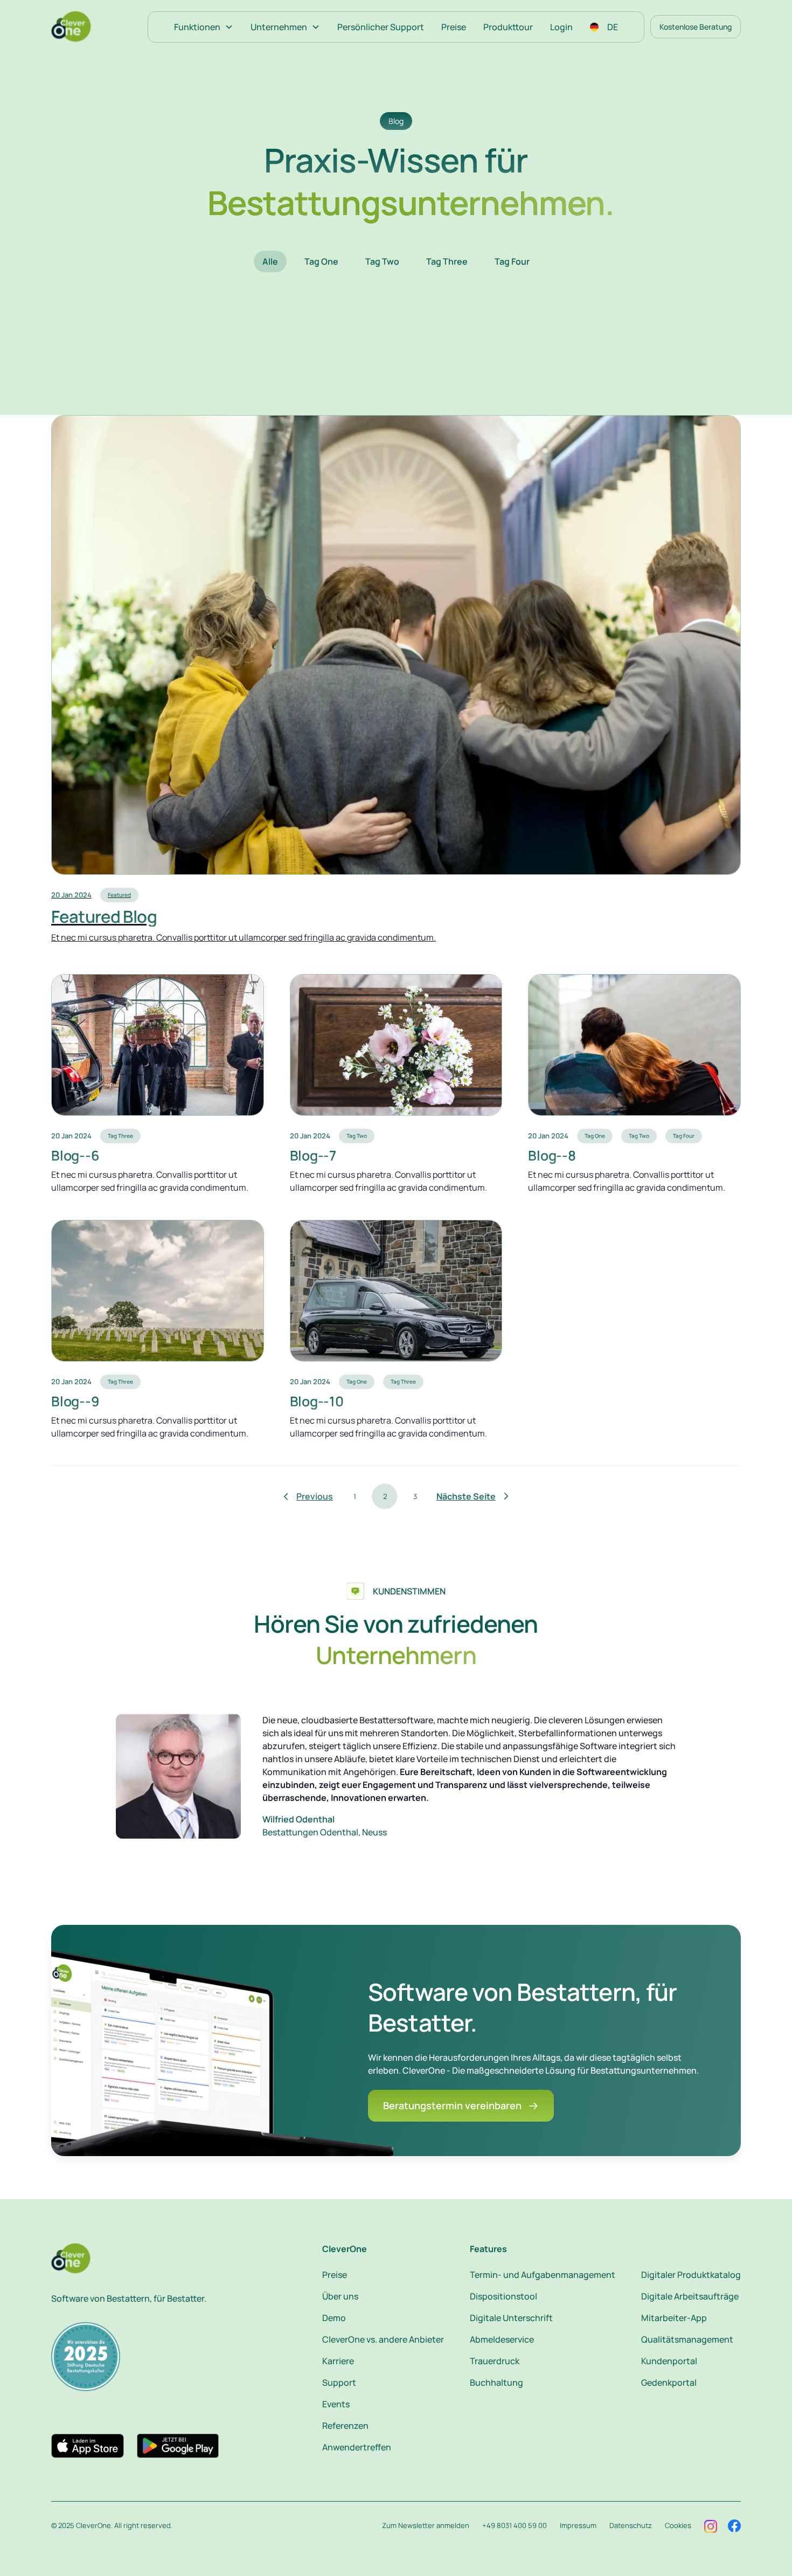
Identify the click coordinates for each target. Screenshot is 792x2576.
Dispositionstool (503, 2296)
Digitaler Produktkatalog (691, 2275)
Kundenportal (669, 2361)
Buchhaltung (496, 2382)
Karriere (338, 2361)
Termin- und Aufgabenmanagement (543, 2275)
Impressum (578, 2525)
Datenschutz (631, 2525)
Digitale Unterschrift (511, 2318)
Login (561, 27)
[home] (72, 27)
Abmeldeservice (502, 2339)
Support (339, 2382)
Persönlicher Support (381, 27)
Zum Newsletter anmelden (426, 2525)
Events (336, 2404)
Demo (334, 2318)
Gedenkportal (669, 2382)
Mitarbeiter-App (674, 2318)
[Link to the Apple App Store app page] (88, 2446)
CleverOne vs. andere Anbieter (383, 2339)
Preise (454, 27)
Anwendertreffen (357, 2447)
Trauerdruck (495, 2361)
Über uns (340, 2296)
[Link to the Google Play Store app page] (178, 2446)
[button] (204, 27)
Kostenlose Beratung (696, 27)
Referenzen (345, 2426)
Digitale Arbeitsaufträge (690, 2296)
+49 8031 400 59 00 (515, 2525)
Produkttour (508, 27)
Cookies (678, 2525)
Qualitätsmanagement (687, 2339)
